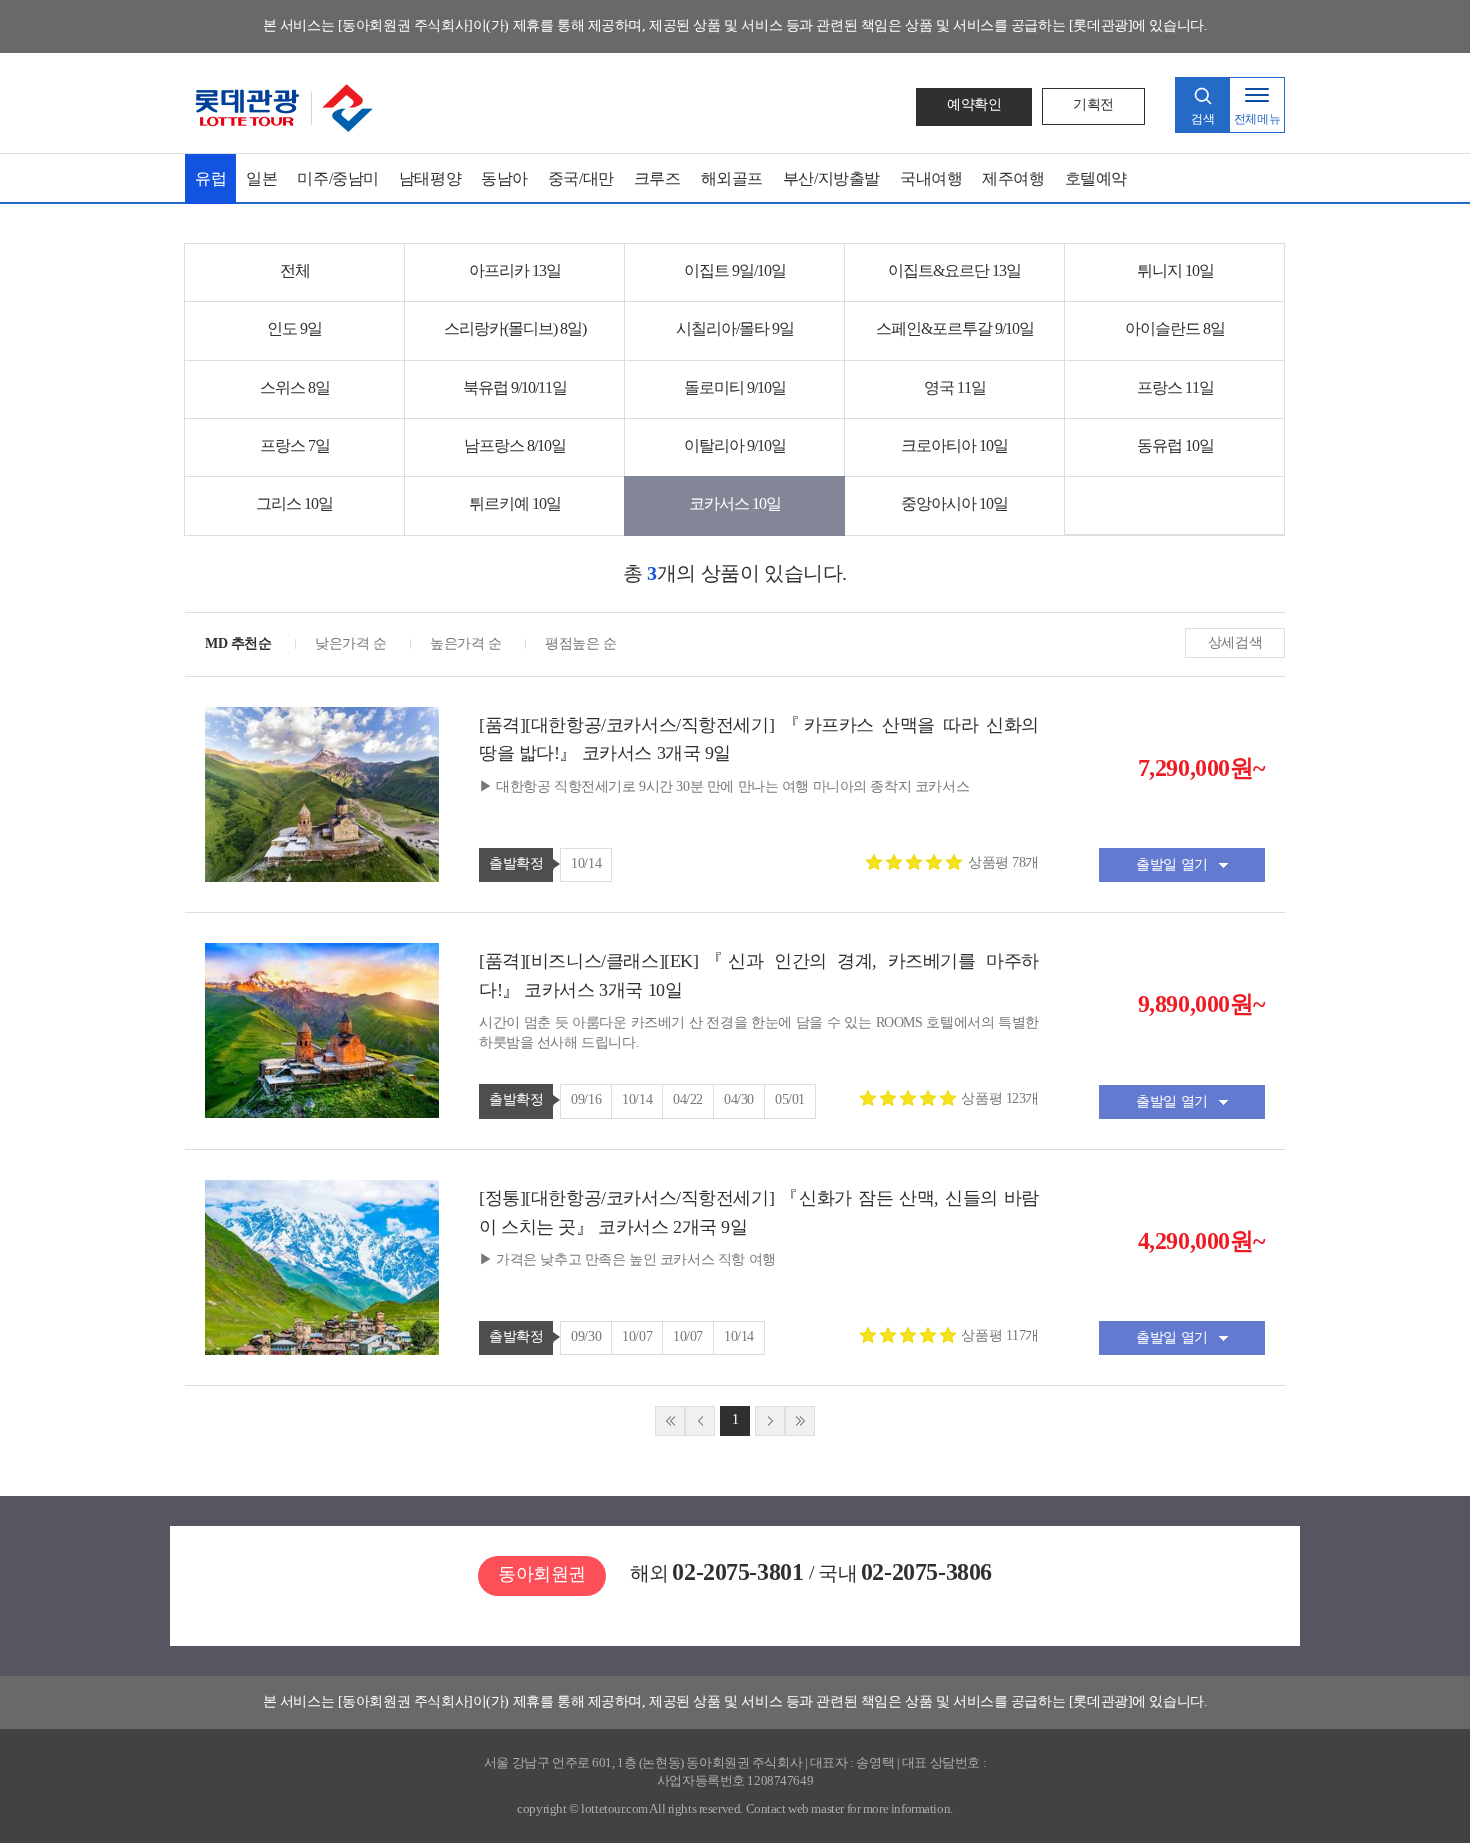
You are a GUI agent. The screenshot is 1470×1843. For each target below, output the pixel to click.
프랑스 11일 (1175, 387)
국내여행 (931, 178)
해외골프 (732, 178)
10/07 (637, 1336)
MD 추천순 (238, 643)
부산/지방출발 (831, 178)
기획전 (1093, 104)
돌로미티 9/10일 (735, 387)
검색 (1202, 119)
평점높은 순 (580, 643)
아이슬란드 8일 (1175, 328)
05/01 (790, 1099)
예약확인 (974, 104)
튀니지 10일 (1175, 270)
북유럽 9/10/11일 (515, 387)
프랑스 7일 (295, 445)
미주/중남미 (337, 178)
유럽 (210, 178)
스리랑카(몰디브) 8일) (515, 328)
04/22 (688, 1099)
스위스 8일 (295, 387)
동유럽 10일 (1175, 445)
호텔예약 (1096, 178)
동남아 (504, 178)
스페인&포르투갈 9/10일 (955, 328)
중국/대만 (581, 178)
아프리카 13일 (515, 270)
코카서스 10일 (735, 503)
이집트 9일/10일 (735, 270)
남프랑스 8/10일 (515, 445)
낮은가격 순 (350, 643)
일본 (261, 178)
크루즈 (657, 178)
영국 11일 (955, 387)
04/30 (739, 1099)
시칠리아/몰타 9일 (735, 328)
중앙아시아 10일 (954, 503)
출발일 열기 (1171, 864)
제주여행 (1013, 178)
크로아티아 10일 (954, 445)
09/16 (586, 1099)
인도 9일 (294, 328)
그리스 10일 (294, 503)
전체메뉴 (1257, 119)
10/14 (586, 863)
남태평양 (430, 178)
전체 (295, 270)
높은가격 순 (465, 643)
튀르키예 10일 (515, 503)
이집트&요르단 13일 (954, 270)
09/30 (586, 1336)
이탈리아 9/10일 (735, 445)
